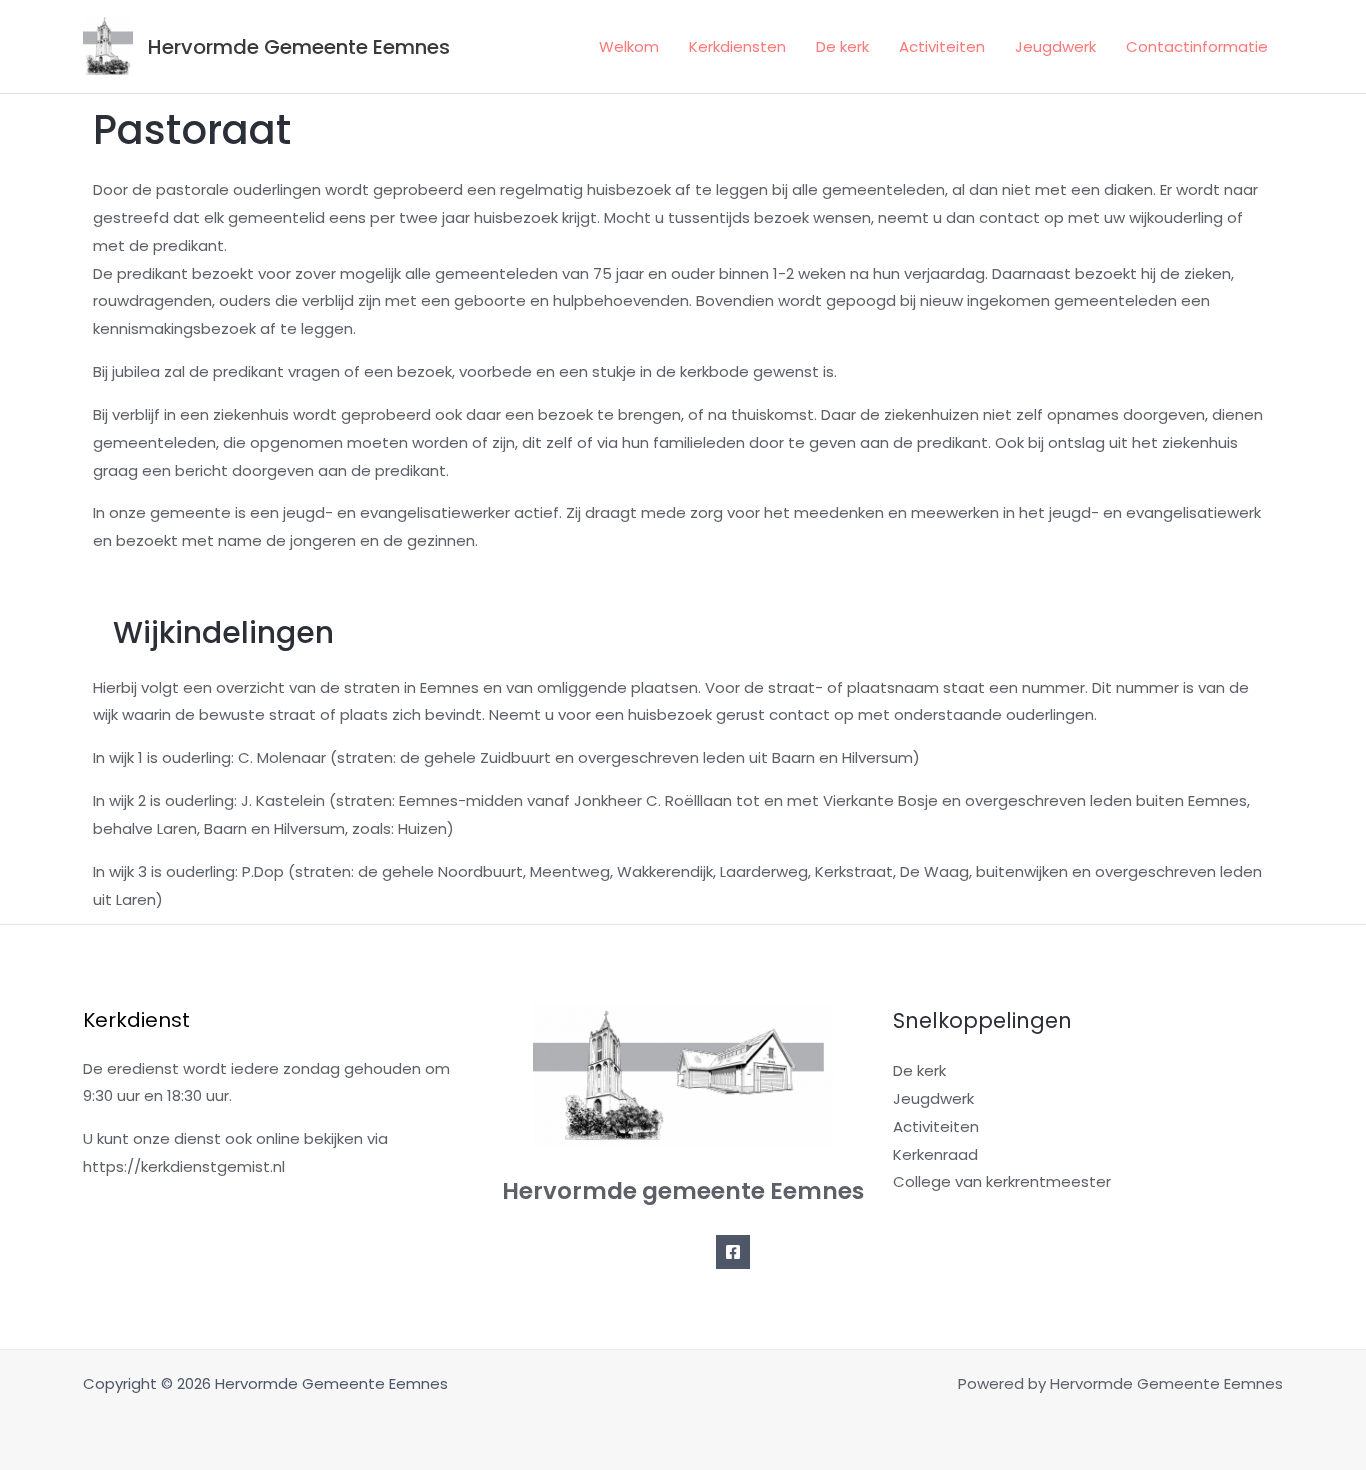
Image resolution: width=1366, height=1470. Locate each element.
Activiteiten (942, 46)
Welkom (629, 46)
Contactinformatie (1197, 46)
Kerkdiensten (737, 46)
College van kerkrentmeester (1002, 1181)
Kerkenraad (935, 1154)
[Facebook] (733, 1252)
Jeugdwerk (1055, 46)
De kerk (842, 46)
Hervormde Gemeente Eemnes (299, 47)
